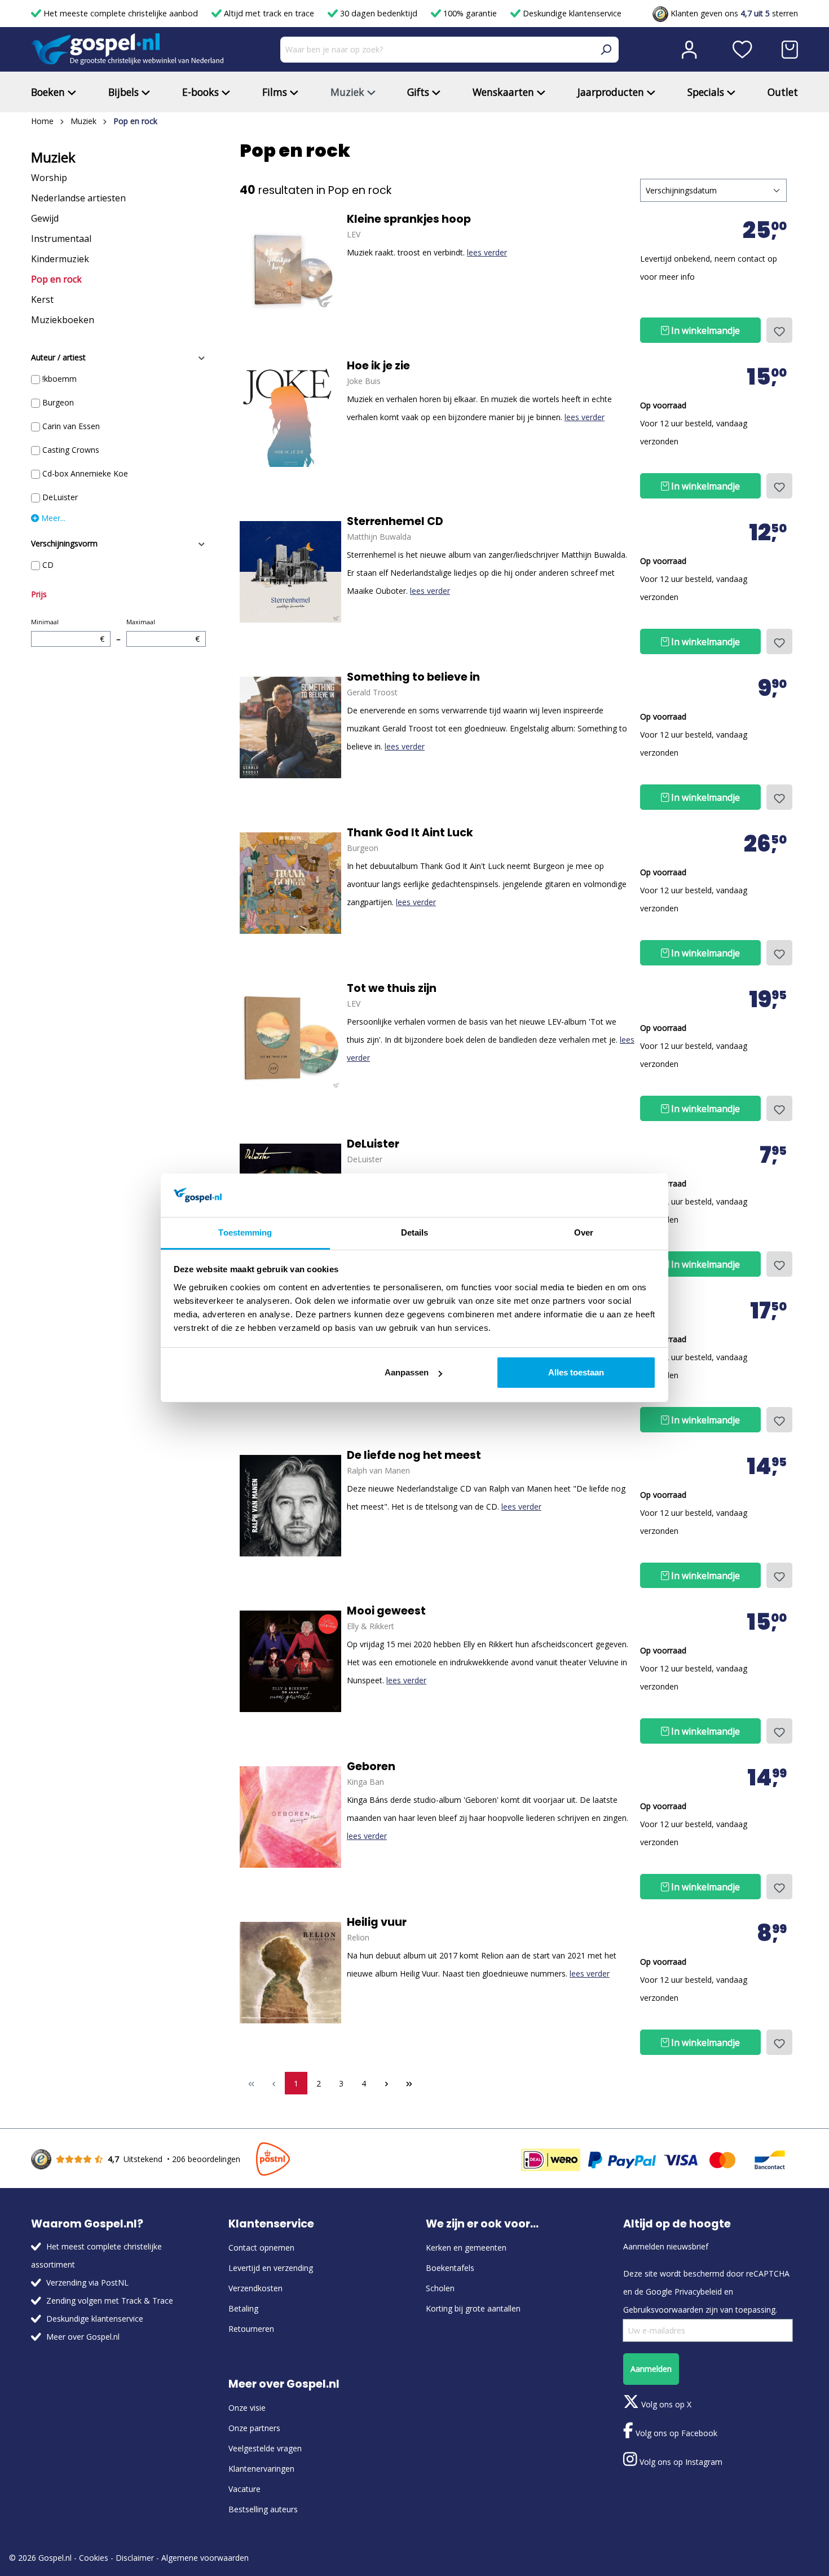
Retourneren (251, 2329)
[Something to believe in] (290, 727)
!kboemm (59, 379)
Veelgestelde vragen (265, 2448)
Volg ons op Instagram (680, 2462)
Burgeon (58, 402)
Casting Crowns (71, 450)
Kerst (42, 299)
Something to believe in (413, 677)
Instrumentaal (61, 239)
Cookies (94, 2558)
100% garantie (470, 13)
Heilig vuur (377, 1922)
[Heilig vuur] (290, 1973)
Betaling (243, 2308)
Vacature (244, 2489)
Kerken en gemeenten (466, 2248)
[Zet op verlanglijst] (779, 330)
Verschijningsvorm (64, 543)
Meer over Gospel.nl (83, 2337)
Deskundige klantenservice (571, 13)
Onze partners (254, 2428)
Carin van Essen (71, 426)
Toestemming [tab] (245, 1232)
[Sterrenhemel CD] (290, 572)
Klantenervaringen (261, 2469)
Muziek (53, 157)
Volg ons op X (665, 2404)
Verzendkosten (255, 2288)
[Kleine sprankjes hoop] (290, 270)
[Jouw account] (689, 50)
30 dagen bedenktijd (379, 13)
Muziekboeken (63, 320)
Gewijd (45, 218)
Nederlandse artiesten (78, 198)
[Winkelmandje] (790, 50)
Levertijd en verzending (271, 2268)
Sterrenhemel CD (395, 522)
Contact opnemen (261, 2248)
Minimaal (68, 631)
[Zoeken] (606, 50)
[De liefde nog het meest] (290, 1506)
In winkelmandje (704, 330)
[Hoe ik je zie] (290, 416)
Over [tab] (584, 1232)
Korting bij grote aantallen (473, 2308)
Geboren (371, 1767)
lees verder (487, 252)
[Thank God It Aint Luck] (290, 883)
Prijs (39, 594)
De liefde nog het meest (414, 1455)
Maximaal (163, 631)
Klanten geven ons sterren (733, 13)
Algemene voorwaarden (205, 2558)
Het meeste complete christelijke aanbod (121, 13)
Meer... (52, 518)
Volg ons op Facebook (675, 2433)
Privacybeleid (698, 2292)
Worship (49, 178)
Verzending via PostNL (87, 2282)
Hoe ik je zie (378, 366)
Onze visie (247, 2408)
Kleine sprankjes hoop (409, 219)
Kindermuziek (60, 259)
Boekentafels (450, 2268)
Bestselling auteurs (263, 2509)
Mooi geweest (386, 1611)
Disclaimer (135, 2558)
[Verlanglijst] (742, 50)
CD (48, 565)
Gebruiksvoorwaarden (663, 2310)
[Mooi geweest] (290, 1661)
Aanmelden (651, 2369)
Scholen (440, 2288)
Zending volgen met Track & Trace (110, 2301)
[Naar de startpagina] (127, 49)
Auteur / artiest (58, 357)
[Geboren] (290, 1817)
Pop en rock (56, 279)
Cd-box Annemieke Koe (85, 473)
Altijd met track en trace (269, 13)
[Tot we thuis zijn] (290, 1039)
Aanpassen (407, 1372)
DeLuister (60, 497)
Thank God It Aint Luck (410, 833)
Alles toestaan (576, 1372)
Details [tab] (415, 1232)
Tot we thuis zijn (392, 989)
